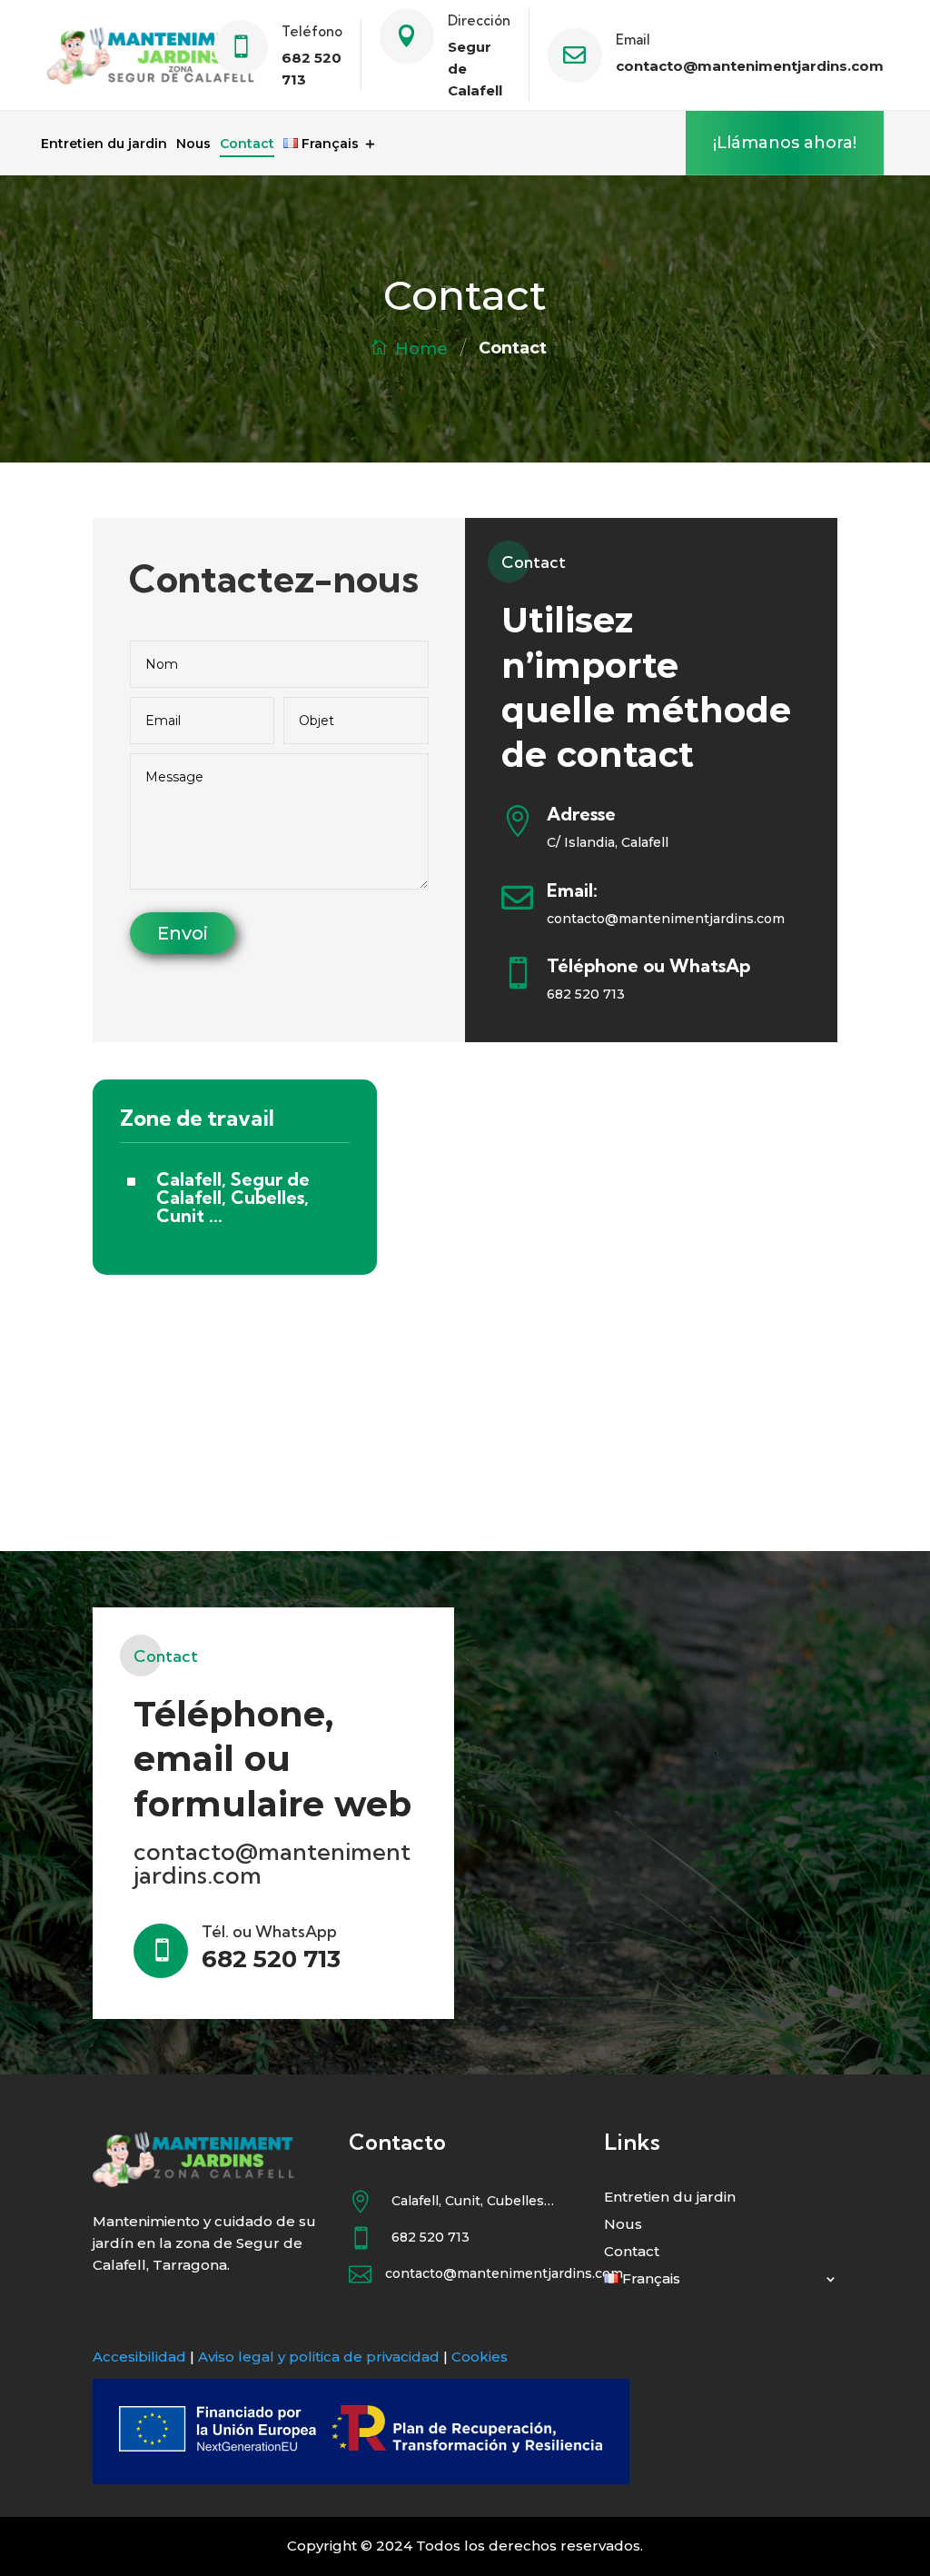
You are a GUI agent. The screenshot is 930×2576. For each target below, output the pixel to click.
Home (421, 349)
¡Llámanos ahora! (785, 143)
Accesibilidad (139, 2357)
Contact (247, 144)
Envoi (183, 933)
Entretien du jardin (104, 144)
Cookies (480, 2357)
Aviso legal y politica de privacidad (319, 2357)
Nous (193, 144)
